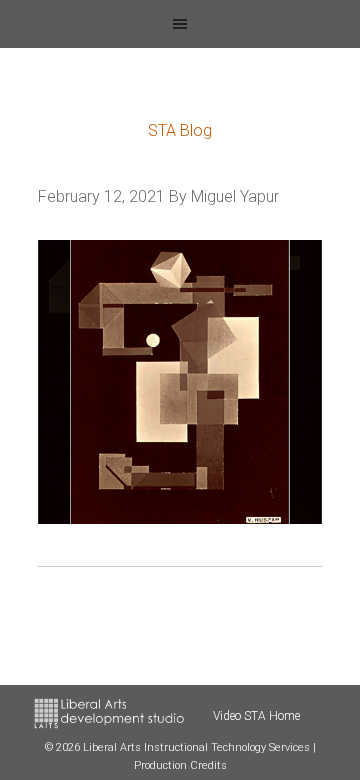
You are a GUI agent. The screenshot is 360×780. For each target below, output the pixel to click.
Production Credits (180, 765)
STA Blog (180, 130)
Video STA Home (256, 716)
